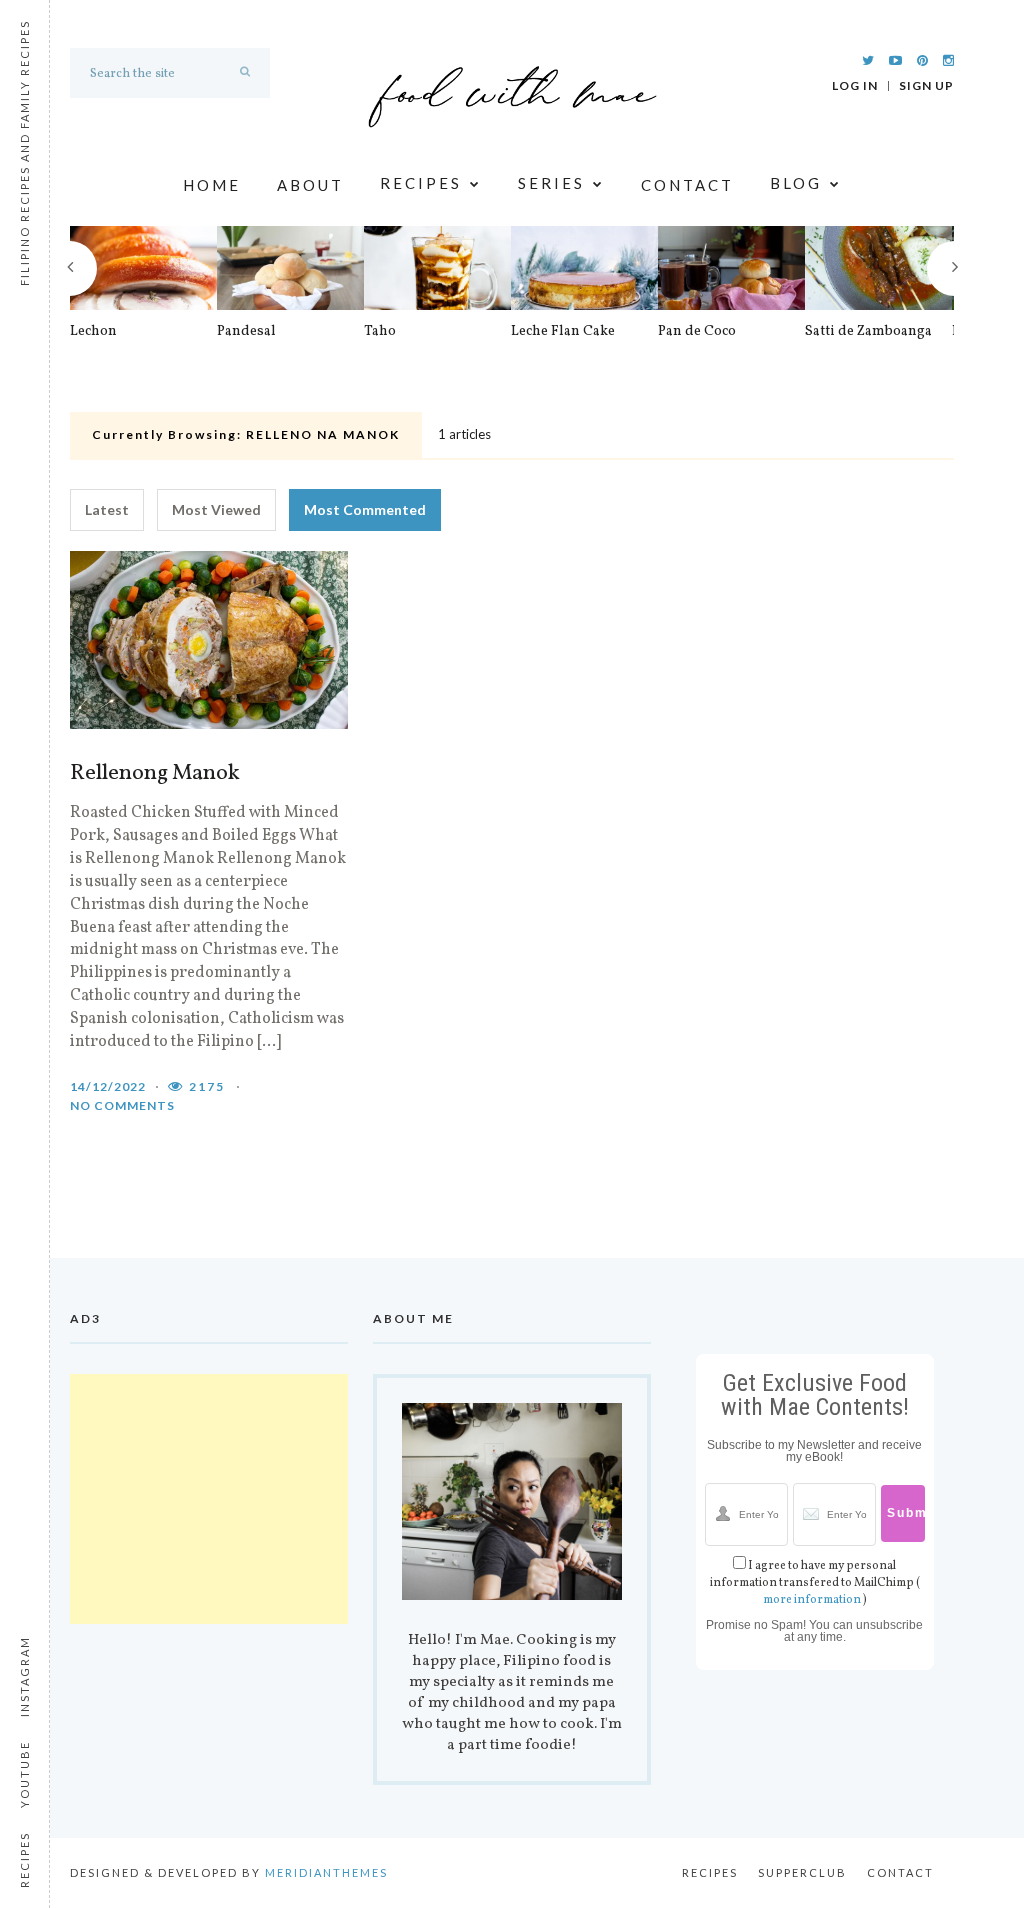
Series (551, 184)
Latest (107, 509)
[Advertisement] (209, 1499)
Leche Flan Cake (563, 332)
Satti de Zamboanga (868, 332)
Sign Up (926, 86)
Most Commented (365, 509)
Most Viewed (216, 509)
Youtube (24, 1774)
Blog (796, 184)
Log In (855, 86)
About (310, 185)
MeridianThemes (326, 1872)
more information (812, 1600)
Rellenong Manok (155, 774)
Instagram (24, 1676)
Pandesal (246, 332)
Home (212, 185)
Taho (380, 332)
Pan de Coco (697, 332)
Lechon (93, 332)
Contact (687, 185)
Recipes (421, 184)
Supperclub (802, 1872)
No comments (122, 1105)
